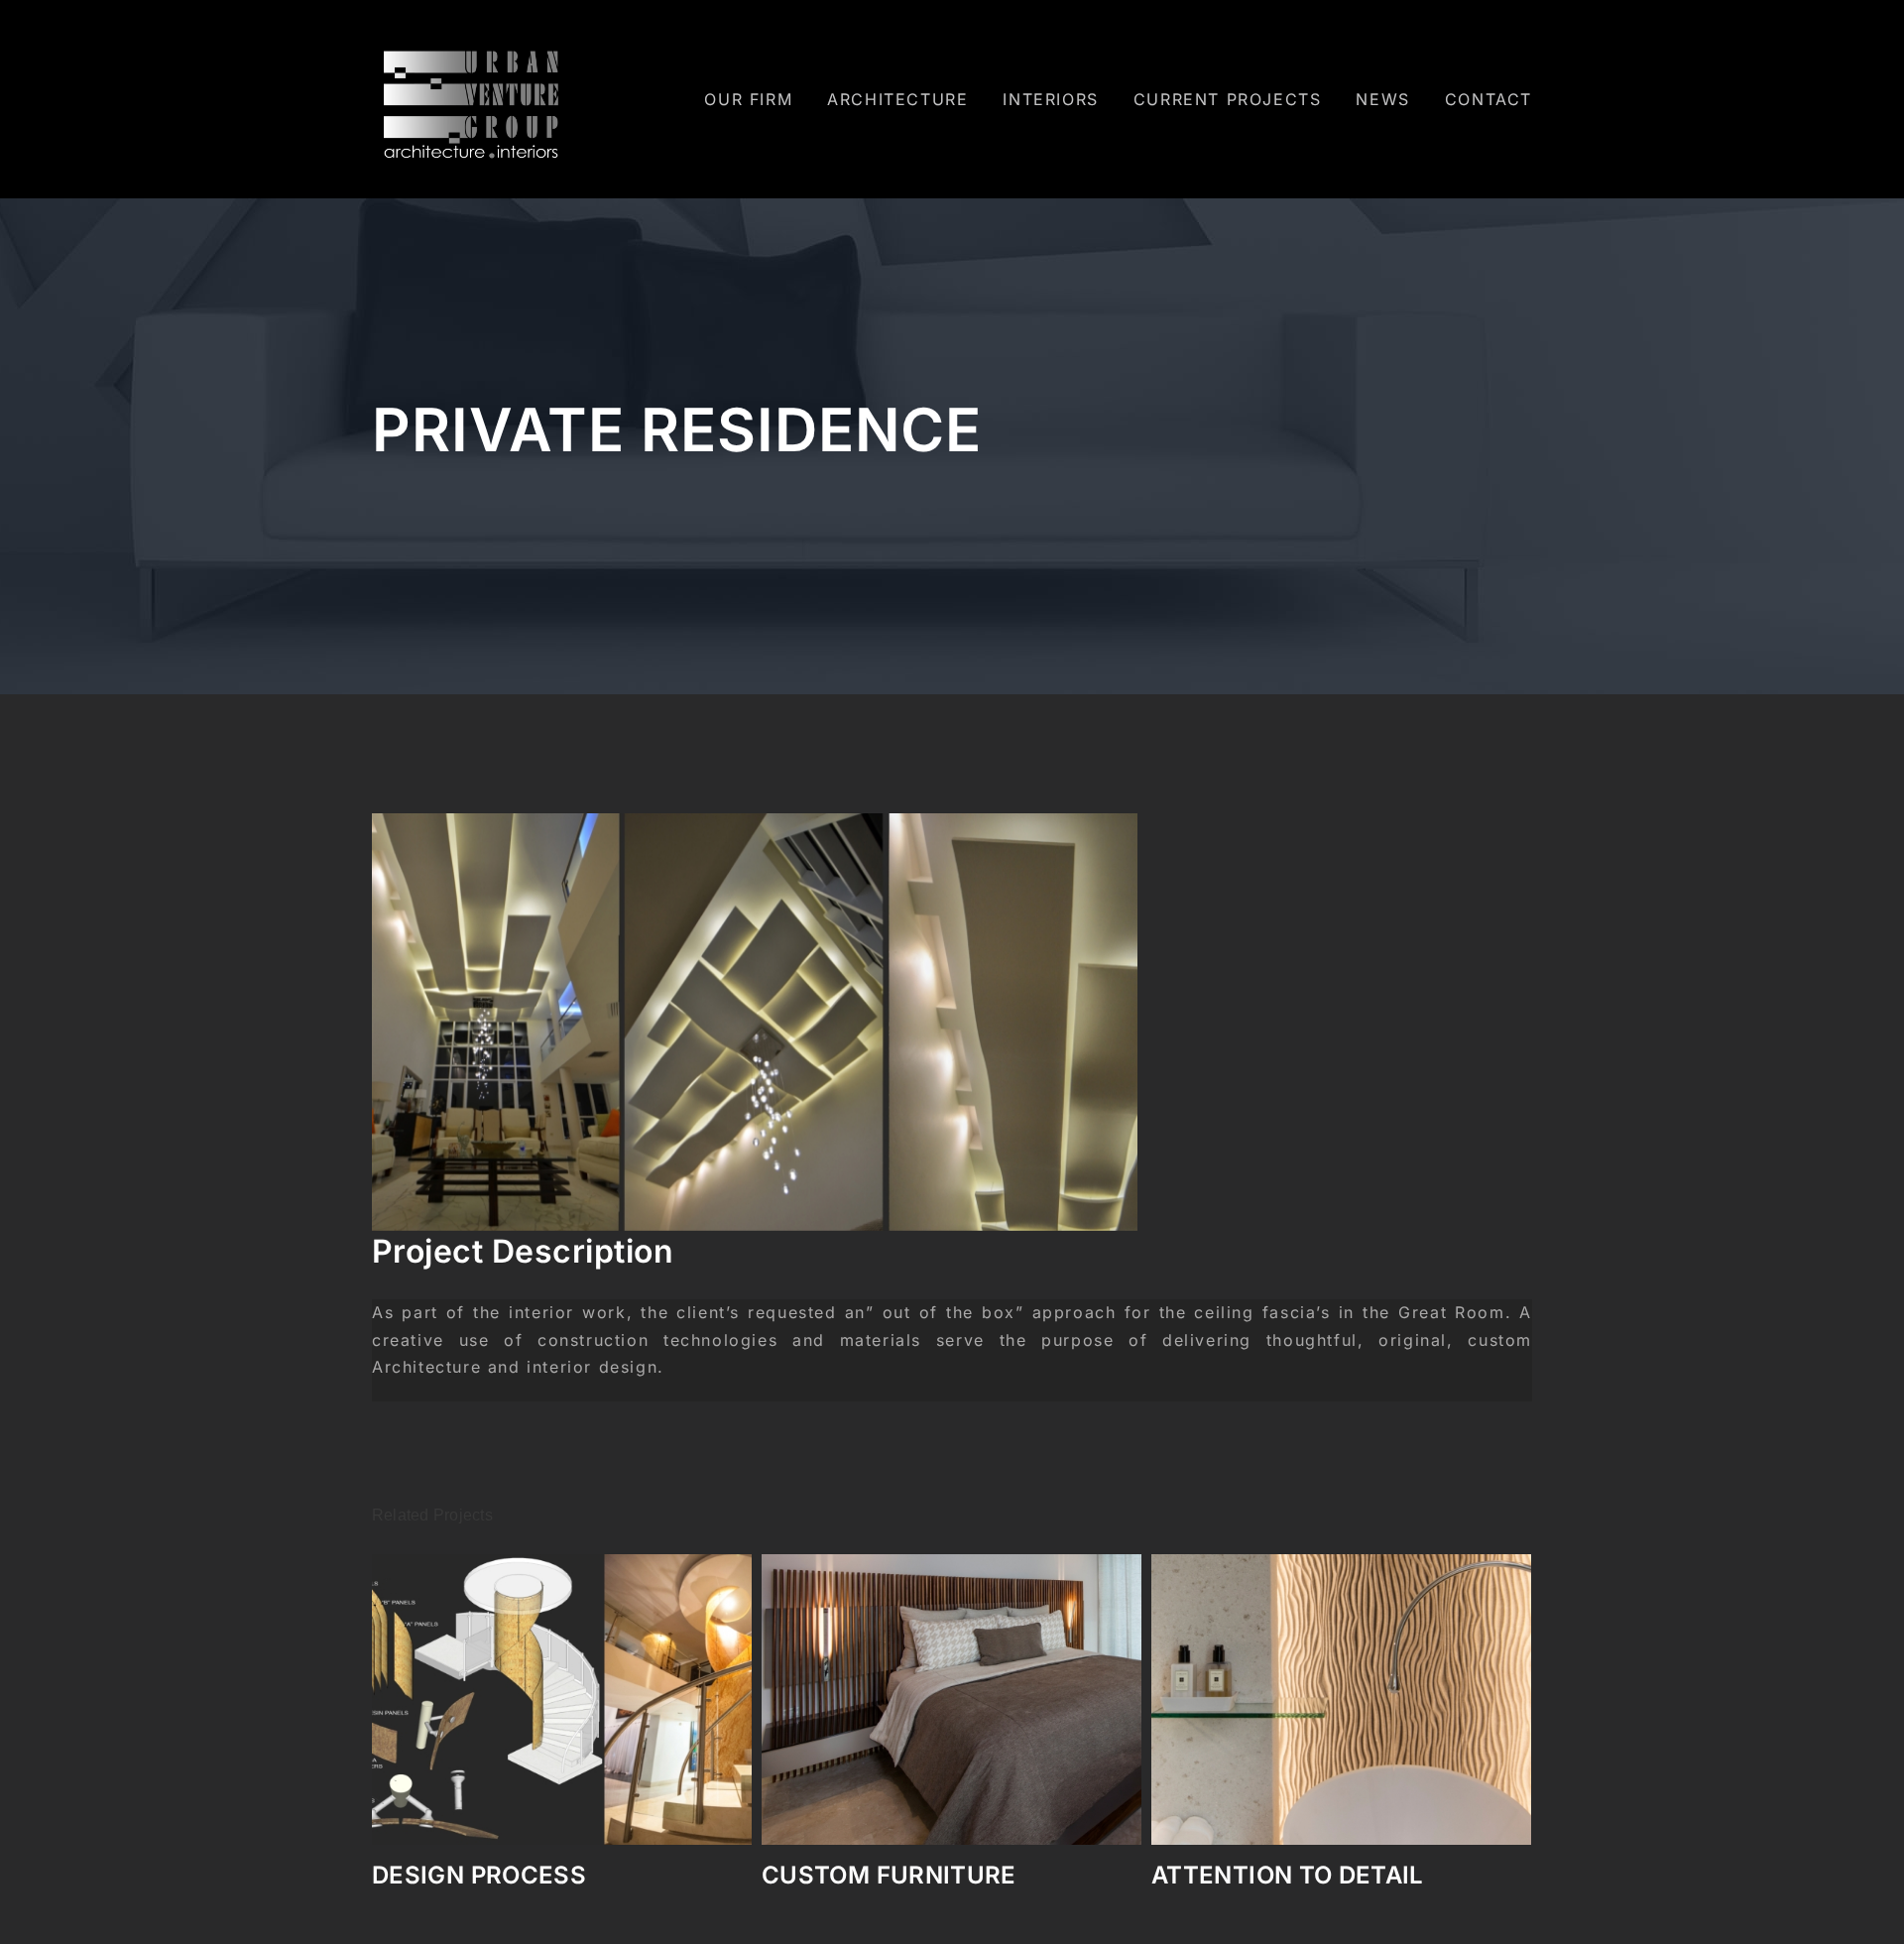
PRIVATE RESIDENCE (1274, 1875)
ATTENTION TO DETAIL (898, 1875)
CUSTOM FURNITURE (499, 1875)
